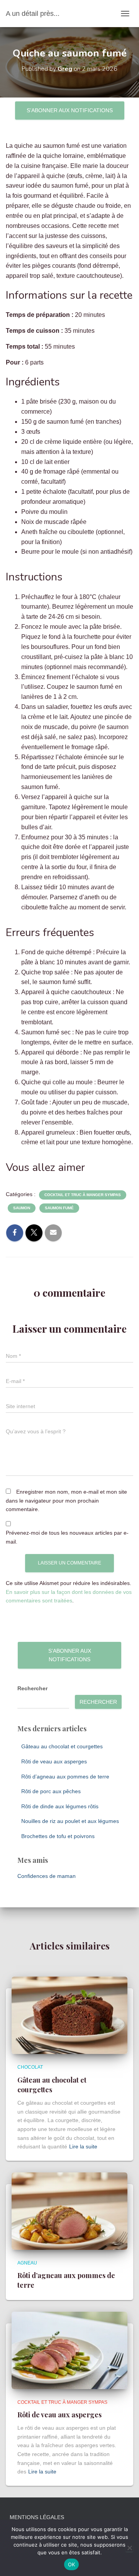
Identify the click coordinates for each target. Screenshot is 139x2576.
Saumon (22, 1208)
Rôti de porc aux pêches (51, 1791)
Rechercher (32, 1688)
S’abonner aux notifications (70, 110)
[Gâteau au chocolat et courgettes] (69, 2015)
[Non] (129, 2548)
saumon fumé (59, 1208)
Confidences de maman (47, 1876)
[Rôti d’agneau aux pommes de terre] (69, 2211)
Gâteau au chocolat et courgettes (62, 1746)
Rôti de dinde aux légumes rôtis (60, 1806)
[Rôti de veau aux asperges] (69, 2350)
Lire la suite (83, 2146)
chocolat (30, 2067)
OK (72, 2564)
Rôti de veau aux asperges (54, 1761)
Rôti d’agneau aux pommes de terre (65, 1777)
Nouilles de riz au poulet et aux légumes (70, 1821)
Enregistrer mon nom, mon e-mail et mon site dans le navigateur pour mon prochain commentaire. (66, 1500)
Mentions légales (37, 2517)
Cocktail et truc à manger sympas (83, 1195)
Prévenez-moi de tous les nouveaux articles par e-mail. (67, 1537)
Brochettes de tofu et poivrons (58, 1836)
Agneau (27, 2263)
